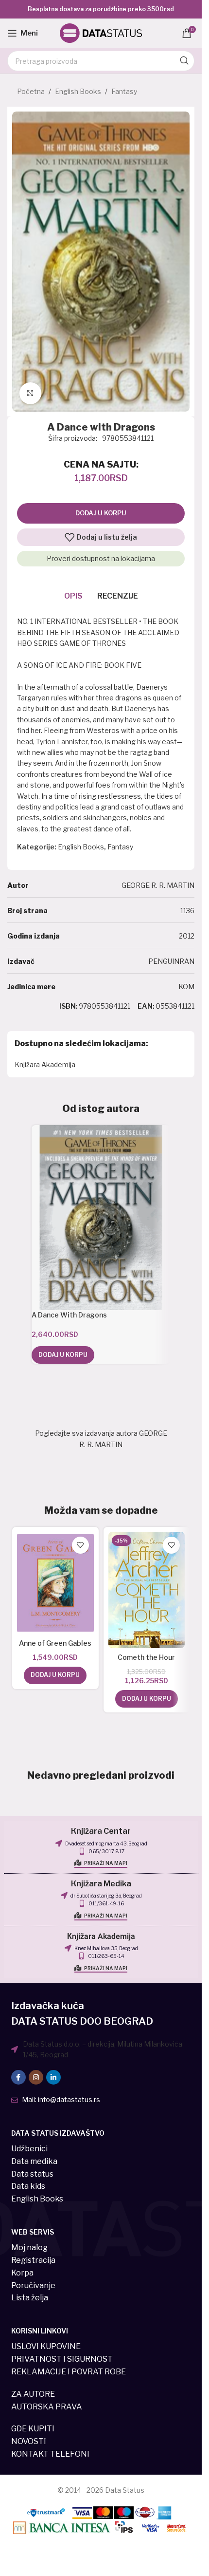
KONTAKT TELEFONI (50, 2454)
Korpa (22, 2273)
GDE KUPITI (33, 2429)
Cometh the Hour (146, 1657)
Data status (32, 2174)
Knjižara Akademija (45, 1064)
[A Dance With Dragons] (101, 1218)
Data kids (28, 2186)
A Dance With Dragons (69, 1315)
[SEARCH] (184, 61)
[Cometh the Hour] (147, 1590)
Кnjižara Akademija (101, 1937)
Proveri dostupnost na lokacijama (101, 558)
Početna (31, 91)
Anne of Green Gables (55, 1643)
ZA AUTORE (33, 2394)
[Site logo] (101, 32)
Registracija (33, 2260)
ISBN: (69, 1006)
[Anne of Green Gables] (55, 1583)
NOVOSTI (29, 2441)
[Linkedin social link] (53, 2077)
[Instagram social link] (36, 2077)
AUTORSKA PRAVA (47, 2407)
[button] (63, 1355)
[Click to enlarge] (30, 393)
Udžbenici (29, 2149)
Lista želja (30, 2298)
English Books (78, 91)
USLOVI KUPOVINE (46, 2346)
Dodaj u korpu (101, 513)
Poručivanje (33, 2285)
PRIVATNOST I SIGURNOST (62, 2359)
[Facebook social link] (18, 2077)
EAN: (146, 1006)
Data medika (34, 2161)
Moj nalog (29, 2247)
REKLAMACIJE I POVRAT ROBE (69, 2372)
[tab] (73, 596)
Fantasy (124, 91)
